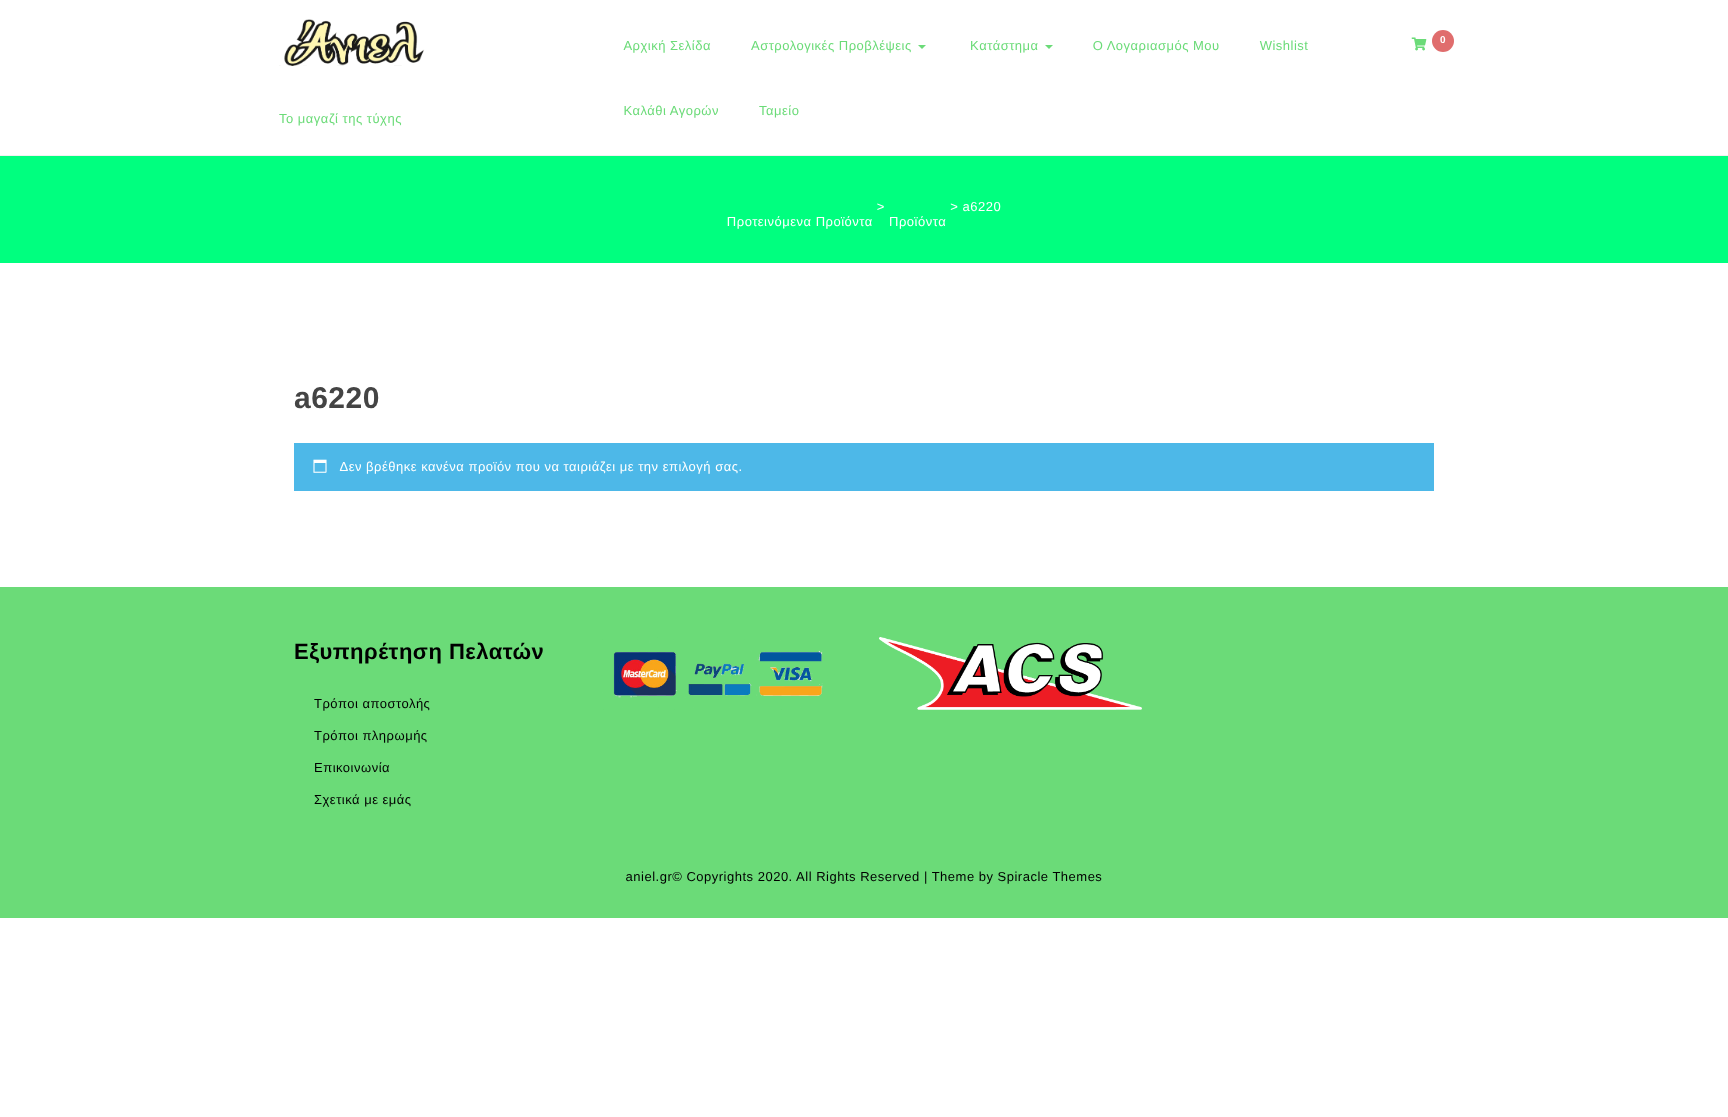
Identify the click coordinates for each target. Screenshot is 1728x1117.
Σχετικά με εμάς (363, 799)
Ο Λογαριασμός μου (1156, 45)
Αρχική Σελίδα (667, 45)
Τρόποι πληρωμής (371, 735)
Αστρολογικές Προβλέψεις (833, 45)
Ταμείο (779, 110)
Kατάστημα (1004, 45)
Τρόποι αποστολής (372, 703)
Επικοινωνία (352, 767)
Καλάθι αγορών (671, 110)
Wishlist (1284, 45)
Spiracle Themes (1050, 876)
